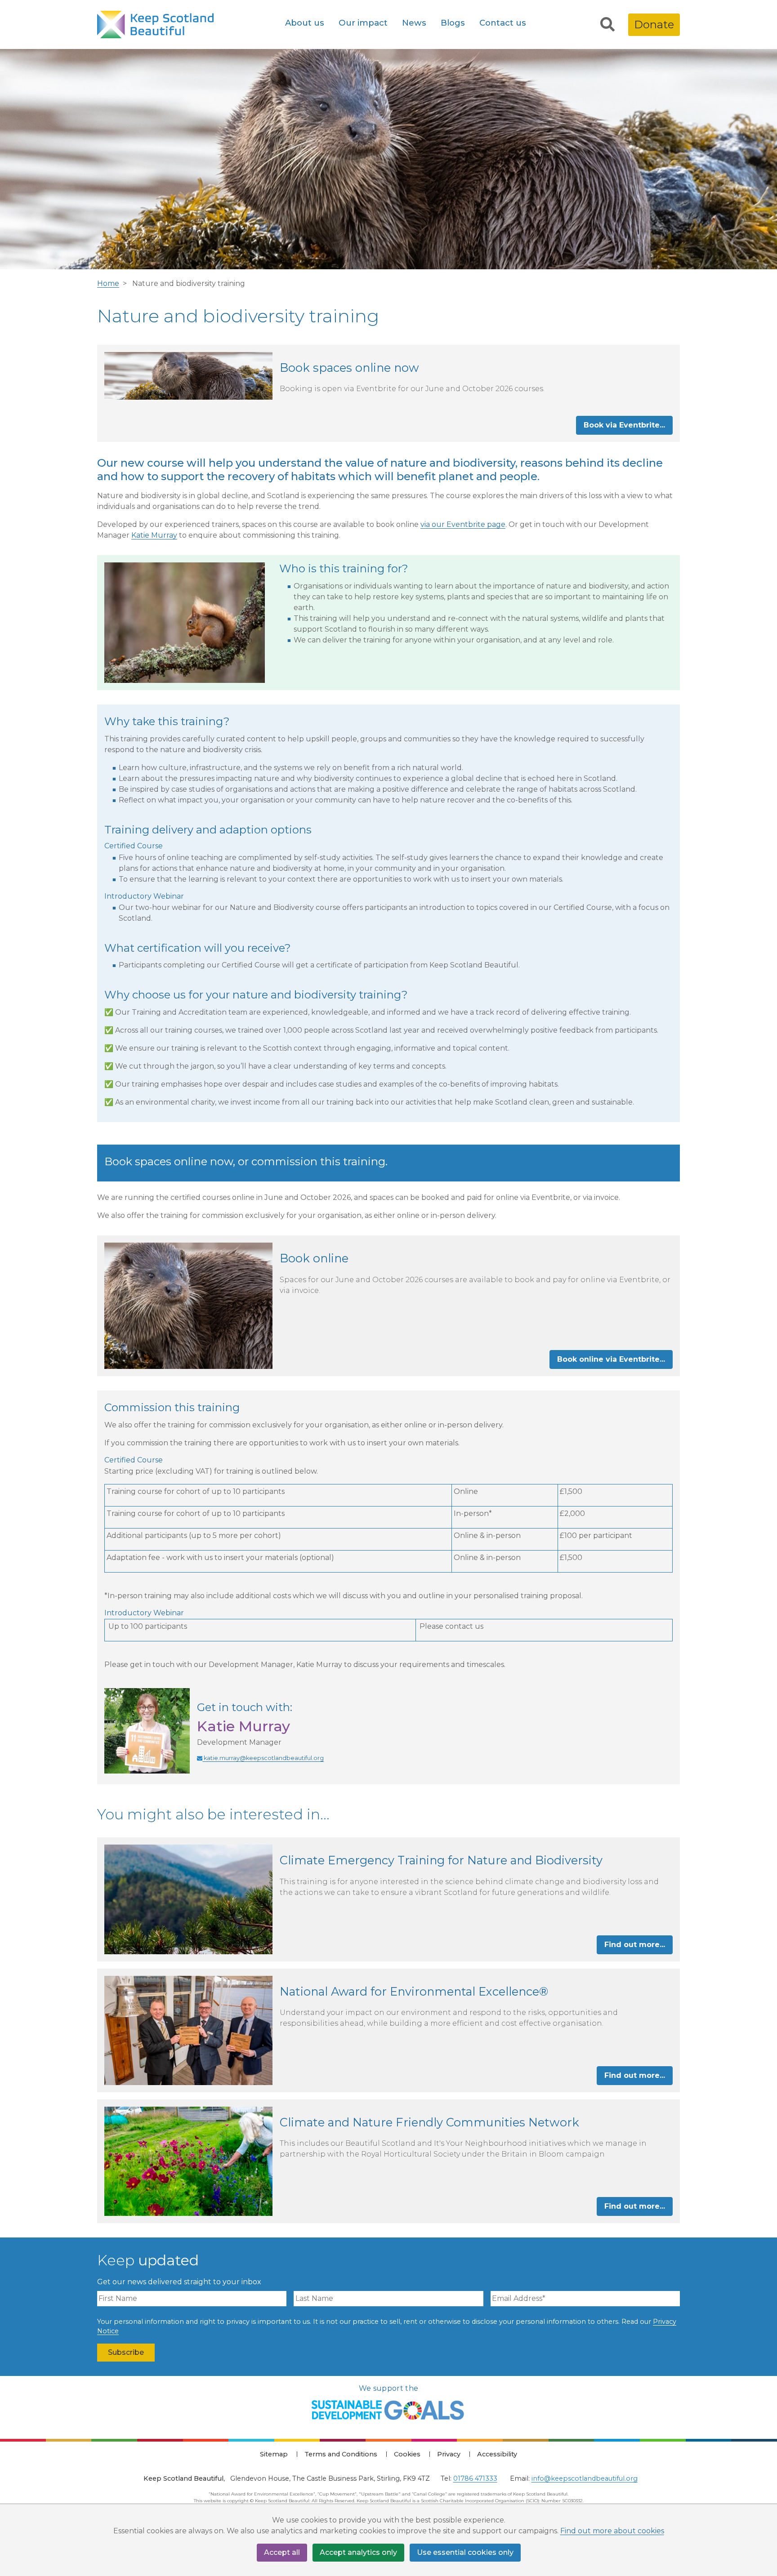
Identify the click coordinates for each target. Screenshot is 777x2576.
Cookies (407, 2454)
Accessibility (497, 2454)
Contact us (503, 23)
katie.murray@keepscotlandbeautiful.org (263, 1758)
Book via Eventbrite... (624, 425)
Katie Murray (154, 535)
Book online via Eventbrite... (611, 1359)
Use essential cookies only (465, 2552)
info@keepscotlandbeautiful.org (585, 2478)
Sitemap (274, 2454)
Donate (654, 25)
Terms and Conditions (341, 2454)
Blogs (453, 23)
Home (108, 283)
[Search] (607, 25)
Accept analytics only (358, 2552)
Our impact (363, 23)
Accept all (282, 2552)
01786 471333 (475, 2478)
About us (305, 23)
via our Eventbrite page (463, 524)
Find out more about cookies (612, 2531)
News (414, 23)
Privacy (449, 2454)
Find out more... (635, 1945)
